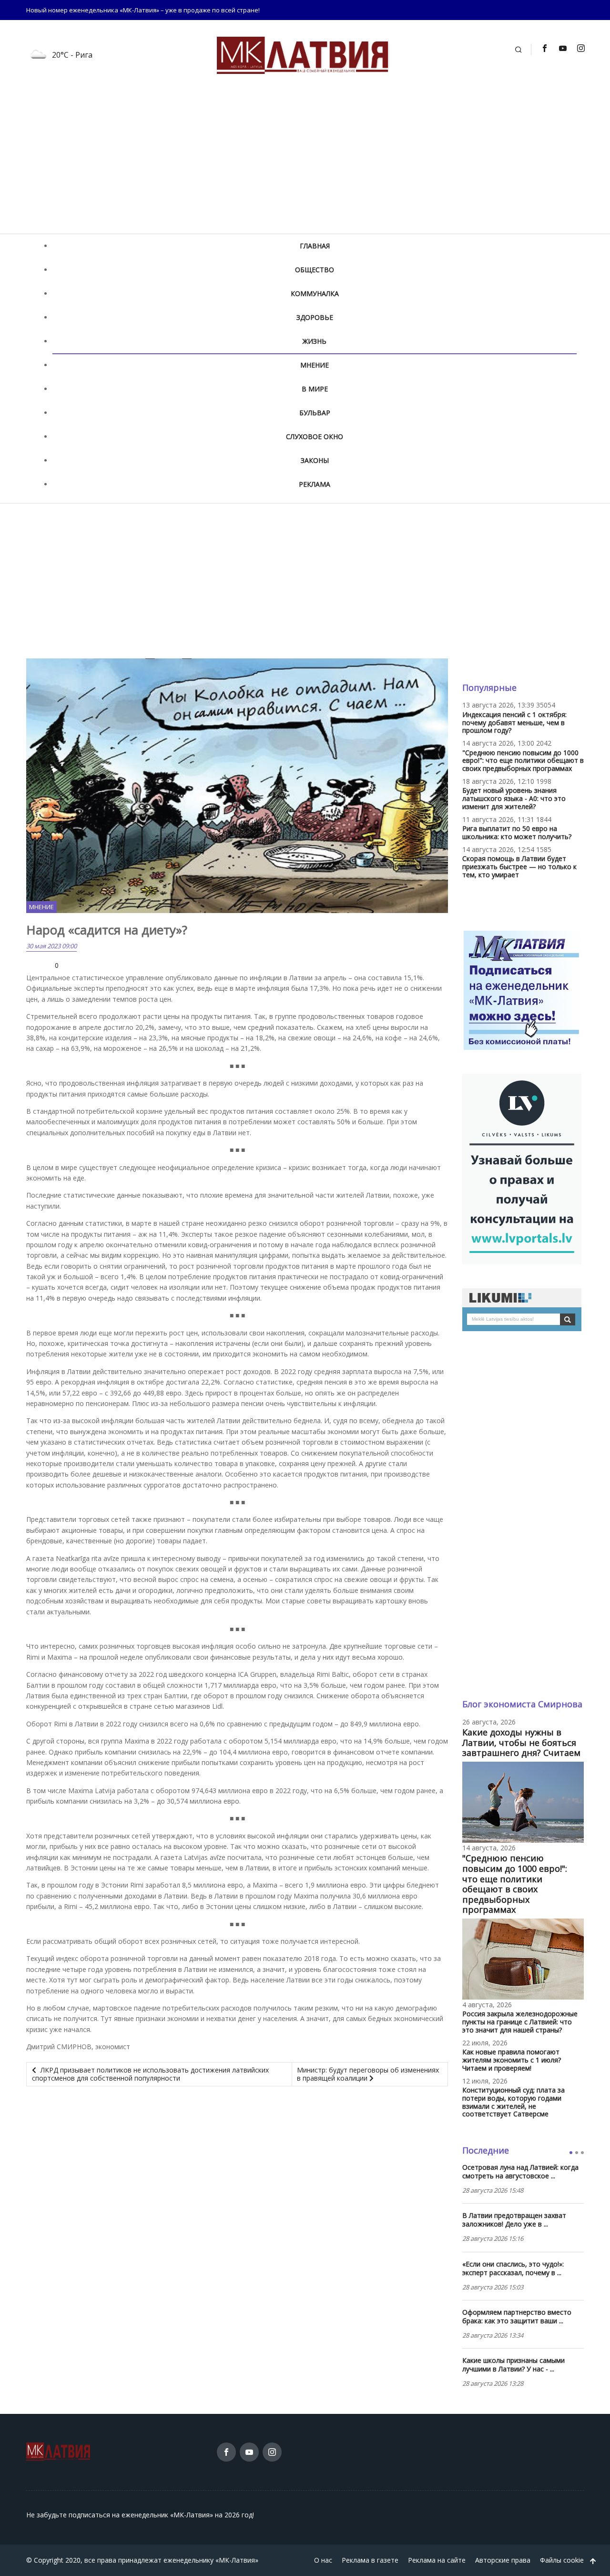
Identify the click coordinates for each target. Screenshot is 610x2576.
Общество (315, 270)
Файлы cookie (562, 2560)
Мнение (315, 365)
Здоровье (315, 317)
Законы (315, 460)
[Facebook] (544, 48)
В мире (315, 389)
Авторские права (503, 2560)
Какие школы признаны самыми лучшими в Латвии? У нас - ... (513, 2365)
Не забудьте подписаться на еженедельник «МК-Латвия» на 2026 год (139, 2515)
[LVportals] (522, 1168)
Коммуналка (315, 293)
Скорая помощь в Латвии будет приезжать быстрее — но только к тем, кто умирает (519, 867)
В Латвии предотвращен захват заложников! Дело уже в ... (514, 2220)
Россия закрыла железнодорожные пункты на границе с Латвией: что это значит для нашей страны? (520, 2022)
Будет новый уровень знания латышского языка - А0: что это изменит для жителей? (514, 798)
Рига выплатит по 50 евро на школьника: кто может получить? (517, 832)
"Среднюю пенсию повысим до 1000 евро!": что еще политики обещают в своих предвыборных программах (523, 761)
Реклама (315, 484)
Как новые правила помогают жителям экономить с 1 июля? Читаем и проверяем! (512, 2060)
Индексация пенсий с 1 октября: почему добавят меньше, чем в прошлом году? (514, 723)
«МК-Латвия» (237, 2560)
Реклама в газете (370, 2560)
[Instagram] (580, 48)
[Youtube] (562, 48)
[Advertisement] (305, 162)
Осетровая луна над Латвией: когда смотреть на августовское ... (520, 2172)
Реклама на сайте (437, 2560)
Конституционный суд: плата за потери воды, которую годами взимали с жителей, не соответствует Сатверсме (513, 2102)
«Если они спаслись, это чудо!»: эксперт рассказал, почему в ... (513, 2268)
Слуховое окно (315, 436)
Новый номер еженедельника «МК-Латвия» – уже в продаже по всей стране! (143, 10)
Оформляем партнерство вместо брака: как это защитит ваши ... (517, 2317)
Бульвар (315, 413)
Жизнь (315, 341)
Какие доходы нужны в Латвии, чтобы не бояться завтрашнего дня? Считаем (521, 1742)
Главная (315, 246)
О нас (323, 2560)
